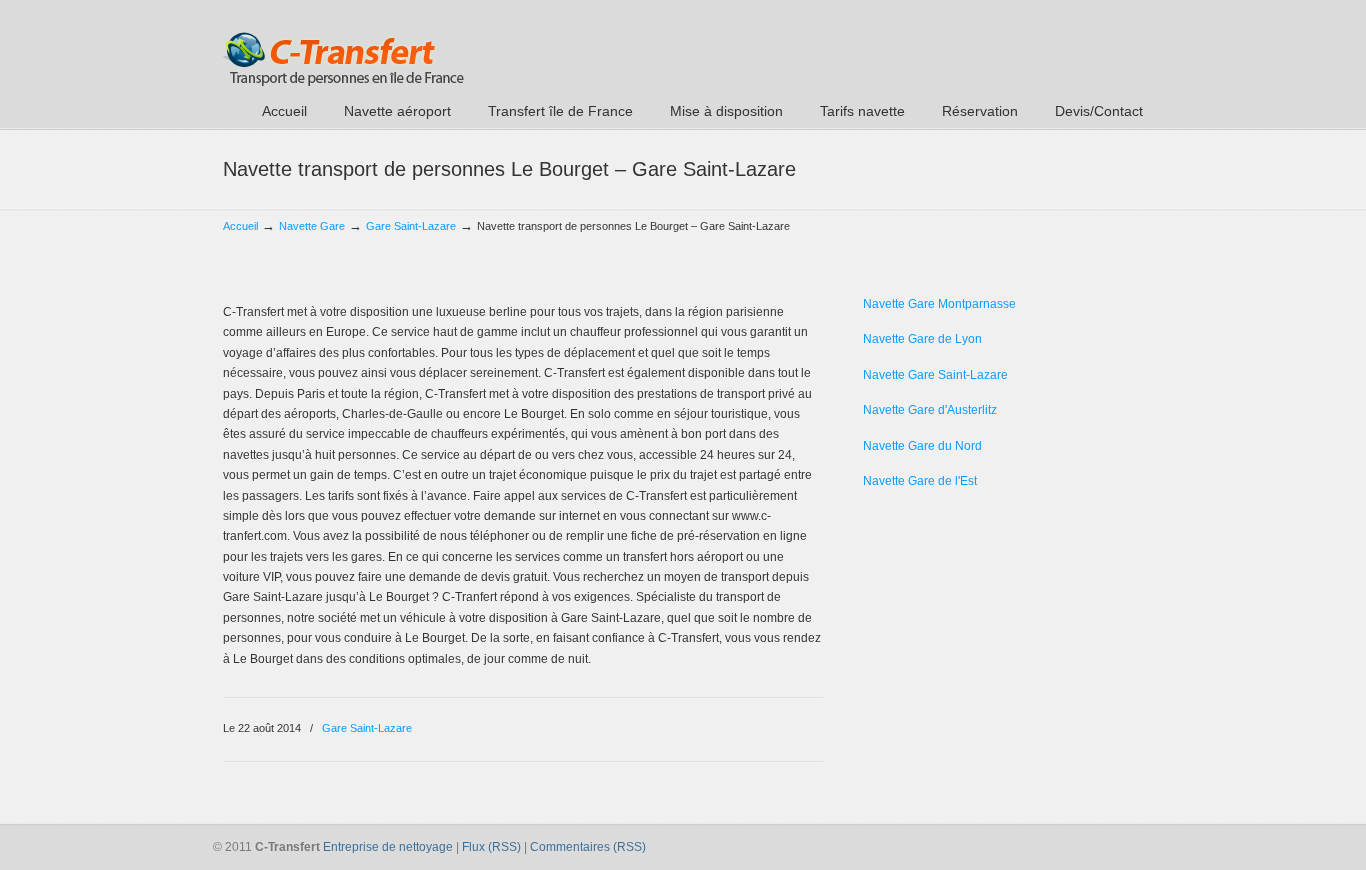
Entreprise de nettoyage (388, 847)
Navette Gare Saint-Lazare (935, 375)
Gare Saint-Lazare (411, 226)
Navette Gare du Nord (922, 446)
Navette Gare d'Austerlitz (930, 410)
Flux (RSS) (491, 847)
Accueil (240, 226)
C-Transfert (343, 46)
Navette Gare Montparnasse (939, 304)
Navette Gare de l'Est (920, 481)
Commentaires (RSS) (588, 847)
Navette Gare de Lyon (922, 339)
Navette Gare (312, 226)
